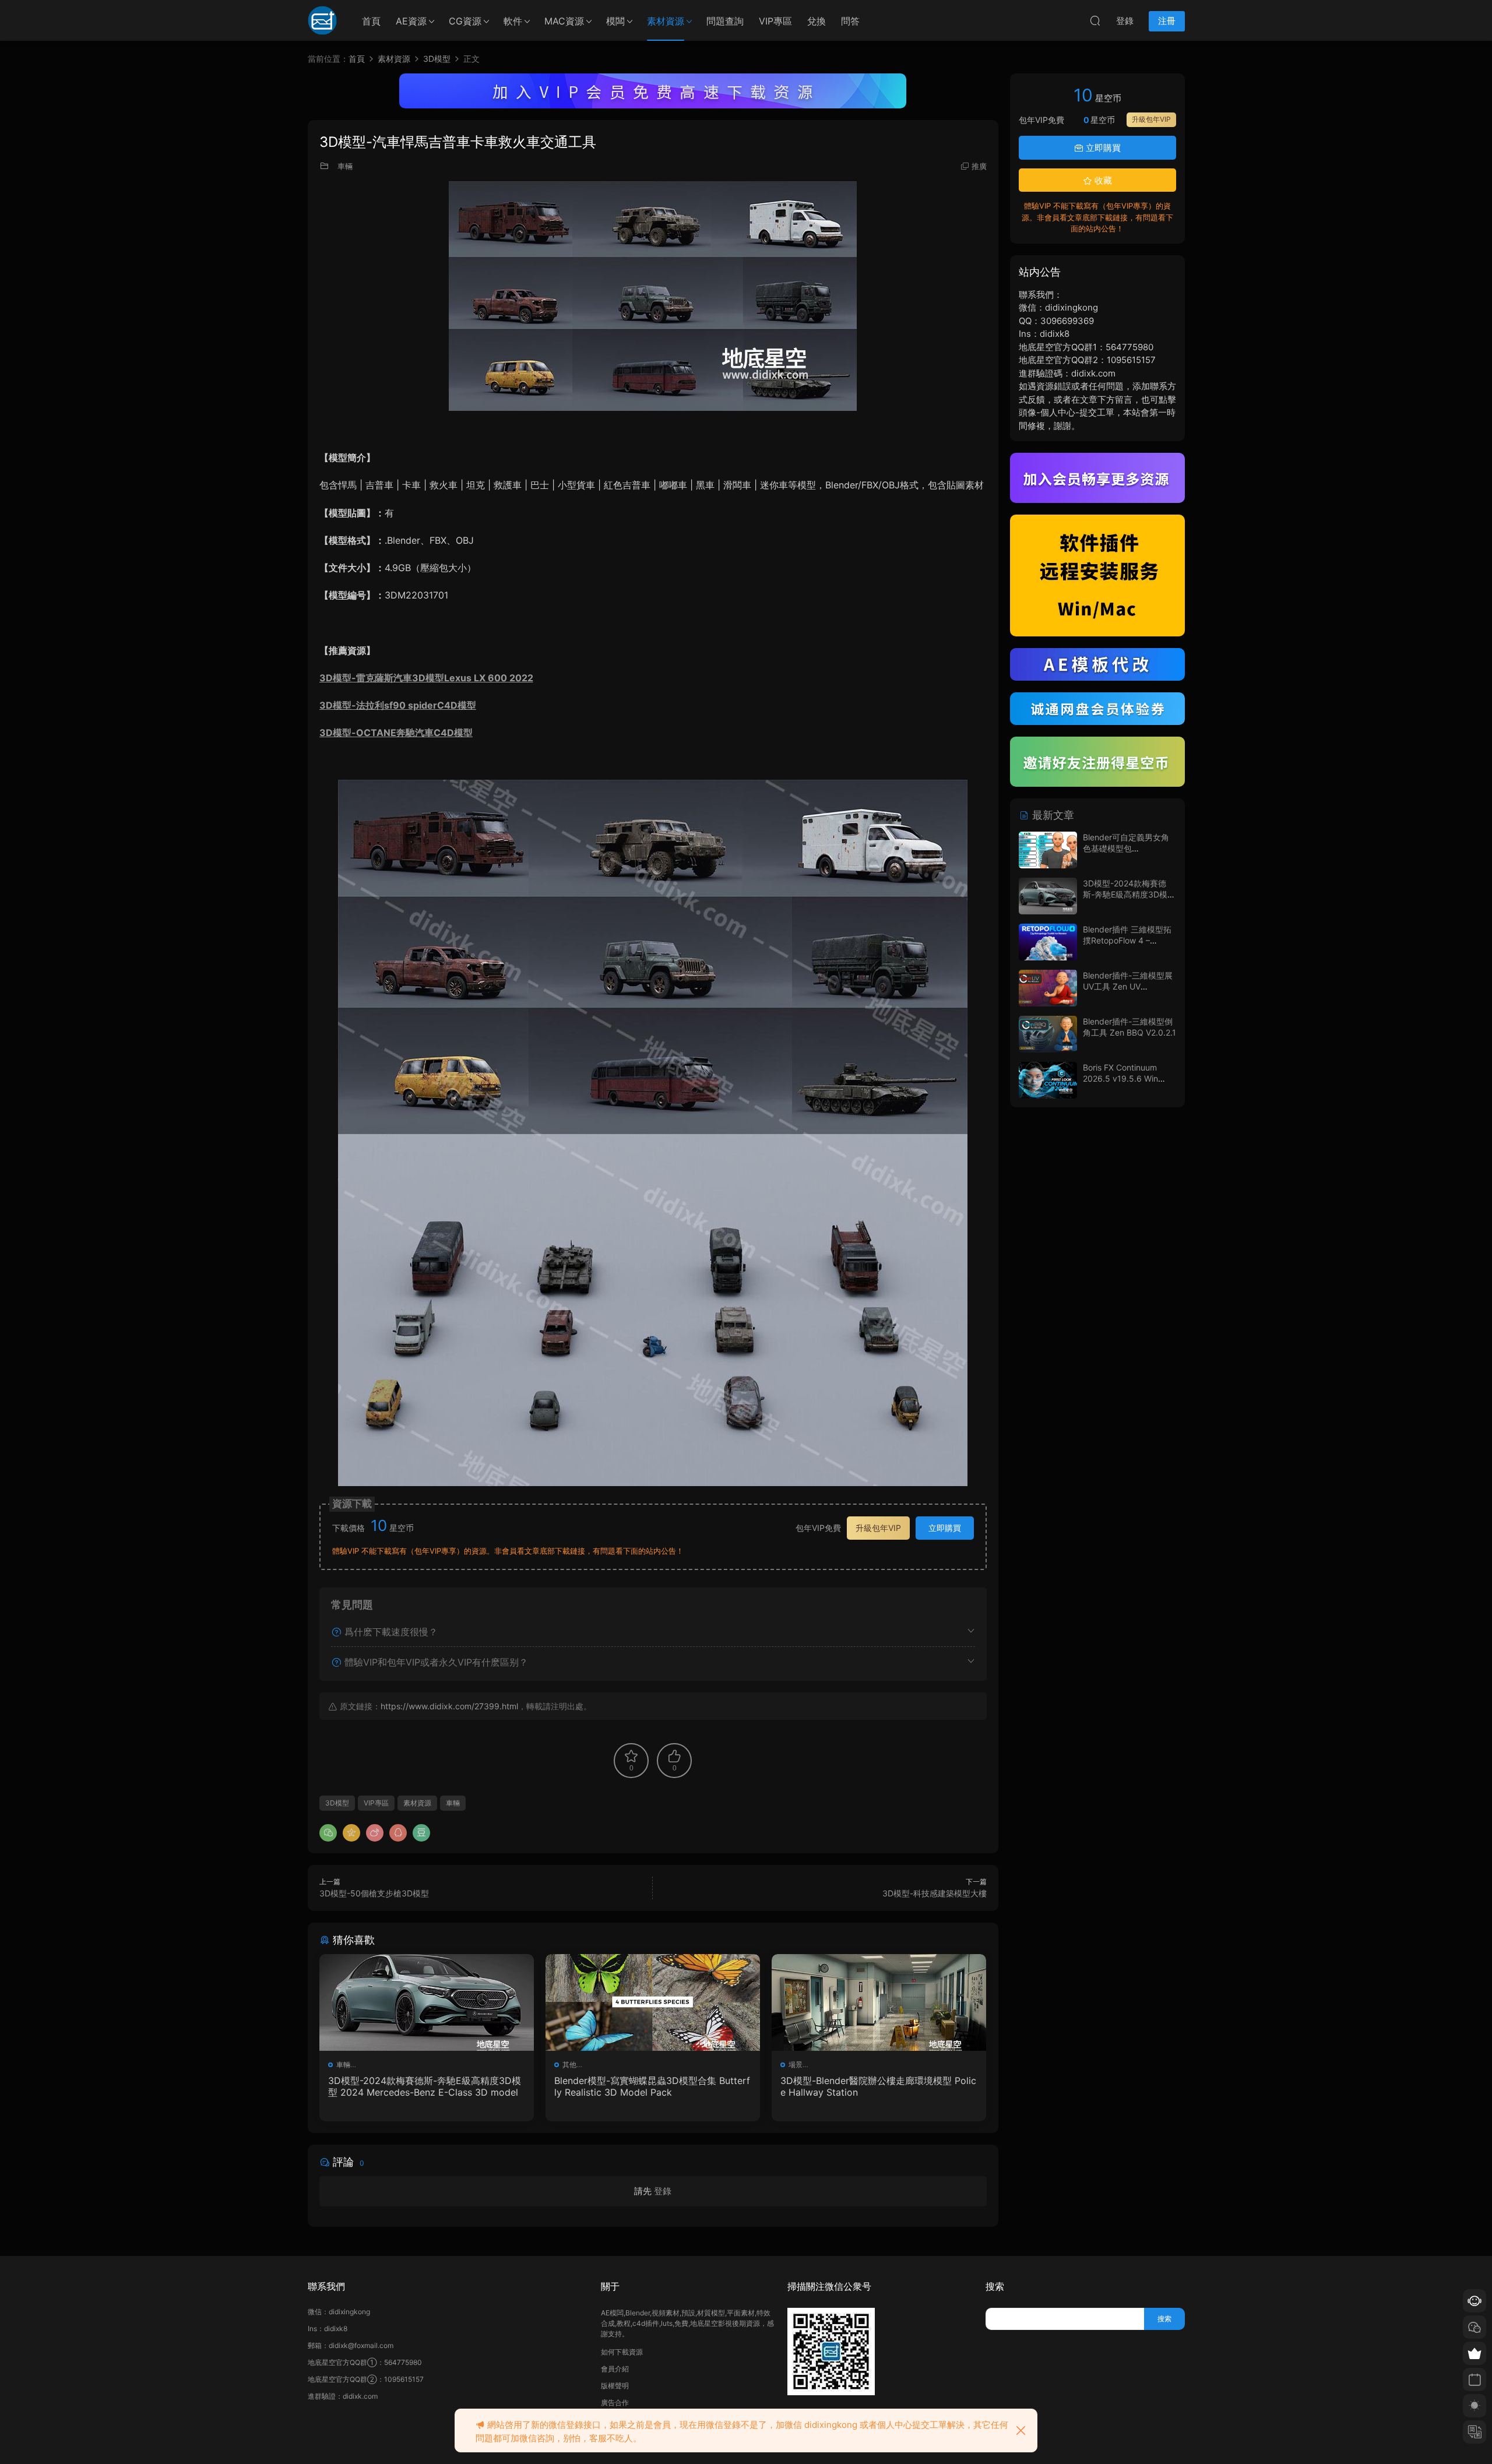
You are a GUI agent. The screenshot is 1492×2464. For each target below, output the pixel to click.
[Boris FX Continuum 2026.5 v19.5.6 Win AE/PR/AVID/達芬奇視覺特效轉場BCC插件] (1048, 1080)
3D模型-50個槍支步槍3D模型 (374, 1893)
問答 (850, 21)
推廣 (979, 166)
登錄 (663, 2191)
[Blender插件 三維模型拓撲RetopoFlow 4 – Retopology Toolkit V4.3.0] (1048, 942)
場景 (796, 2065)
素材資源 (666, 21)
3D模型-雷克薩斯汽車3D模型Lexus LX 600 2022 (426, 678)
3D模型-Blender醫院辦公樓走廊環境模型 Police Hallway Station (878, 2086)
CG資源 (465, 21)
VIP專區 (775, 21)
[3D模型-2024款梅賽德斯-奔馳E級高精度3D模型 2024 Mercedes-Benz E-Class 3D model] (427, 2002)
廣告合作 (615, 2403)
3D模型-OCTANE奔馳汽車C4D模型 (396, 733)
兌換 (817, 21)
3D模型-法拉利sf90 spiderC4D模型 (398, 705)
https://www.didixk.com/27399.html (449, 1706)
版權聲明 (615, 2386)
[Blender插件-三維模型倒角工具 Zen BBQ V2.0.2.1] (1048, 1034)
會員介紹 (615, 2369)
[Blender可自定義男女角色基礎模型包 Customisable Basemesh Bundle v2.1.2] (1048, 850)
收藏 (1102, 180)
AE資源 (411, 21)
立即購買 (945, 1528)
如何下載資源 (622, 2352)
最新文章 (1052, 815)
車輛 (345, 166)
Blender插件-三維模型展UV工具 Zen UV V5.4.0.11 (1128, 987)
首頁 (371, 21)
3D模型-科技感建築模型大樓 (935, 1893)
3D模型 (337, 1803)
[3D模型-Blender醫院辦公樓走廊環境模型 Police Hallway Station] (879, 2002)
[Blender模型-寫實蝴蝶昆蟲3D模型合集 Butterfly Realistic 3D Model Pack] (653, 2002)
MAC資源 (564, 21)
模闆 (615, 21)
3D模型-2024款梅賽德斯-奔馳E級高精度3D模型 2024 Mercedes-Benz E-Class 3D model (425, 2086)
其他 (569, 2065)
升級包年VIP (878, 1528)
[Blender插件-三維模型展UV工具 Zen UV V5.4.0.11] (1048, 988)
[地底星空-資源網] (322, 20)
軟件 (513, 21)
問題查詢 (725, 21)
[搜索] (1095, 20)
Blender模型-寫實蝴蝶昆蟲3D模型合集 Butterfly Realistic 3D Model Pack (652, 2086)
